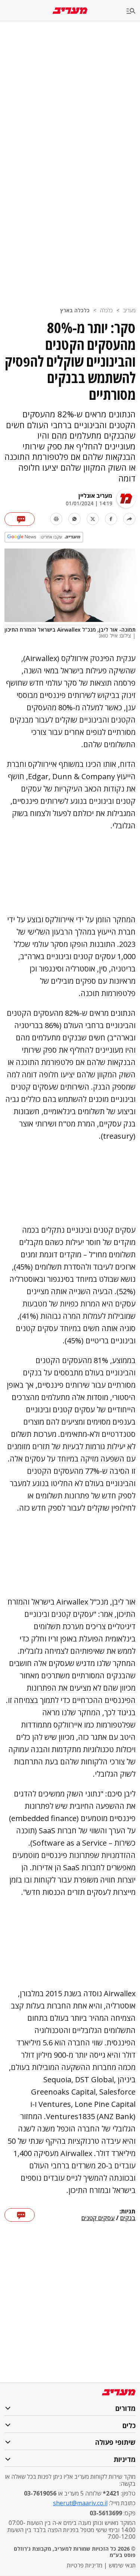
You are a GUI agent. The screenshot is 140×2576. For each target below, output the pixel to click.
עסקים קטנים (98, 2218)
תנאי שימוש (122, 2565)
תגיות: (127, 2212)
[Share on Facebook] (111, 519)
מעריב (129, 310)
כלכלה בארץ (75, 310)
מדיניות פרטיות (85, 2565)
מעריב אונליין (95, 496)
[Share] (129, 519)
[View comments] (20, 519)
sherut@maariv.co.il (80, 2503)
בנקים (128, 2218)
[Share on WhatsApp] (74, 519)
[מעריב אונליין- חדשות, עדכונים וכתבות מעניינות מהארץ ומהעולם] (70, 11)
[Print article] (56, 519)
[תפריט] (133, 11)
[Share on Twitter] (93, 519)
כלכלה (106, 310)
